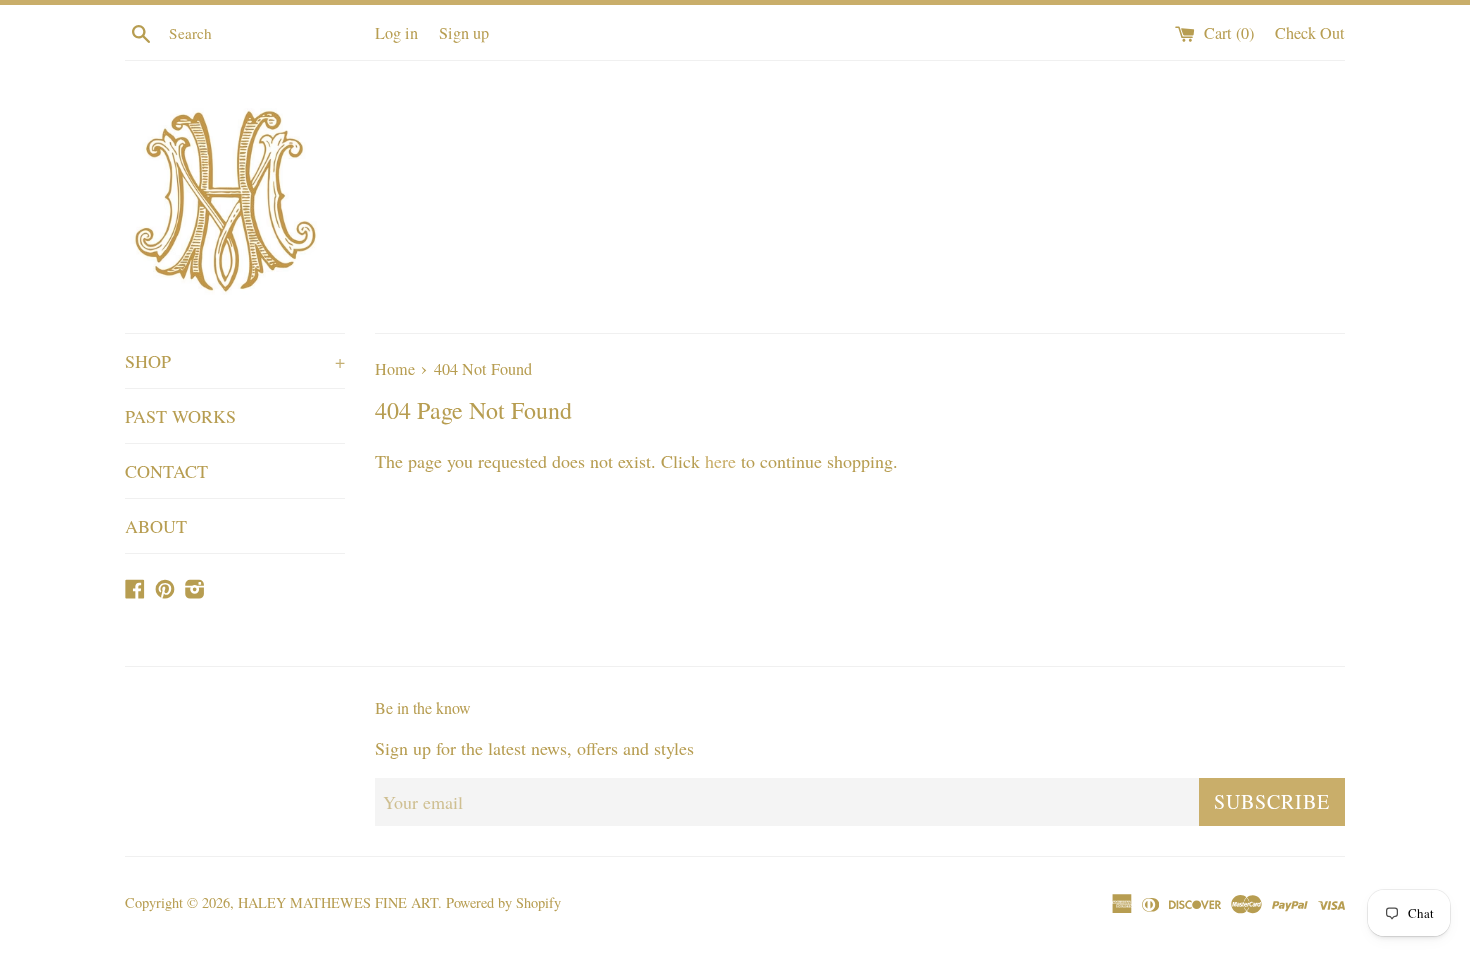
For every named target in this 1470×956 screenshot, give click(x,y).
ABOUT (156, 526)
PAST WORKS (180, 416)
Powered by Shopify (503, 902)
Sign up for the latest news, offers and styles (534, 748)
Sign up (464, 33)
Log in (396, 33)
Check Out (1310, 33)
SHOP (235, 361)
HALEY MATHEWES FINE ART (338, 902)
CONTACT (166, 471)
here (720, 461)
